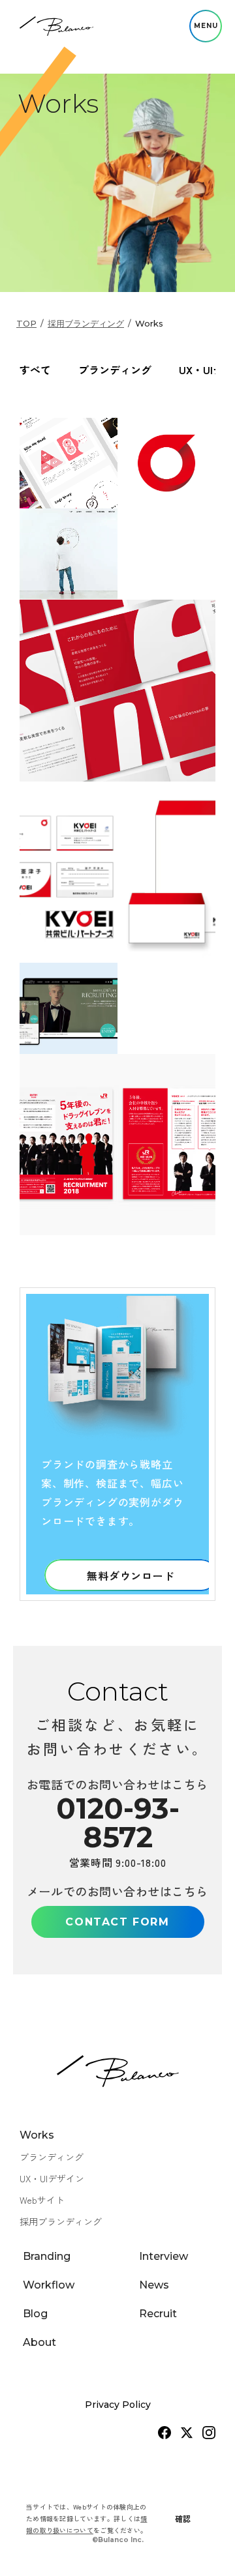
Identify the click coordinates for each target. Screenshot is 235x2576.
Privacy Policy (118, 2405)
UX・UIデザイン (52, 2178)
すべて (35, 370)
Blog (35, 2314)
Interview (164, 2256)
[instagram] (209, 2433)
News (154, 2285)
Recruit (158, 2314)
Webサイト (42, 2200)
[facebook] (164, 2433)
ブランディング (115, 370)
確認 (183, 2518)
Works (37, 2135)
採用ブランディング (86, 324)
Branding (47, 2256)
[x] (187, 2433)
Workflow (49, 2285)
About (39, 2342)
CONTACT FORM (117, 1922)
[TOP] (56, 26)
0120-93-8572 (118, 1822)
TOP (26, 323)
